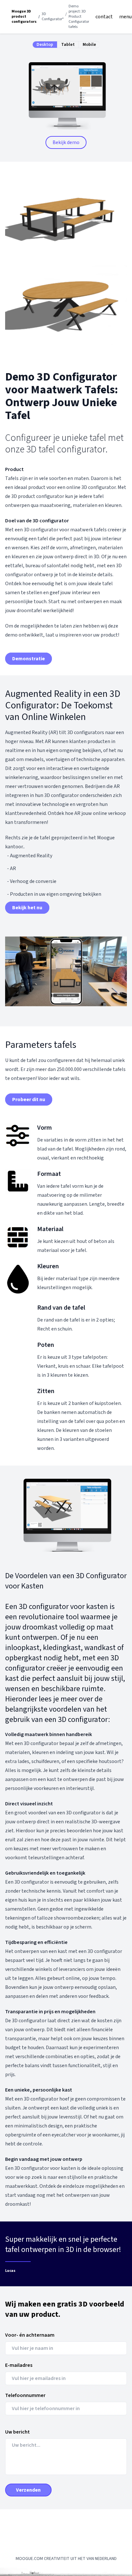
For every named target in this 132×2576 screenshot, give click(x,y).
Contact (104, 17)
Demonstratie (29, 659)
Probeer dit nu (29, 1100)
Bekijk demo (66, 142)
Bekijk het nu (27, 908)
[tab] (45, 45)
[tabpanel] (66, 98)
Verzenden (28, 2490)
